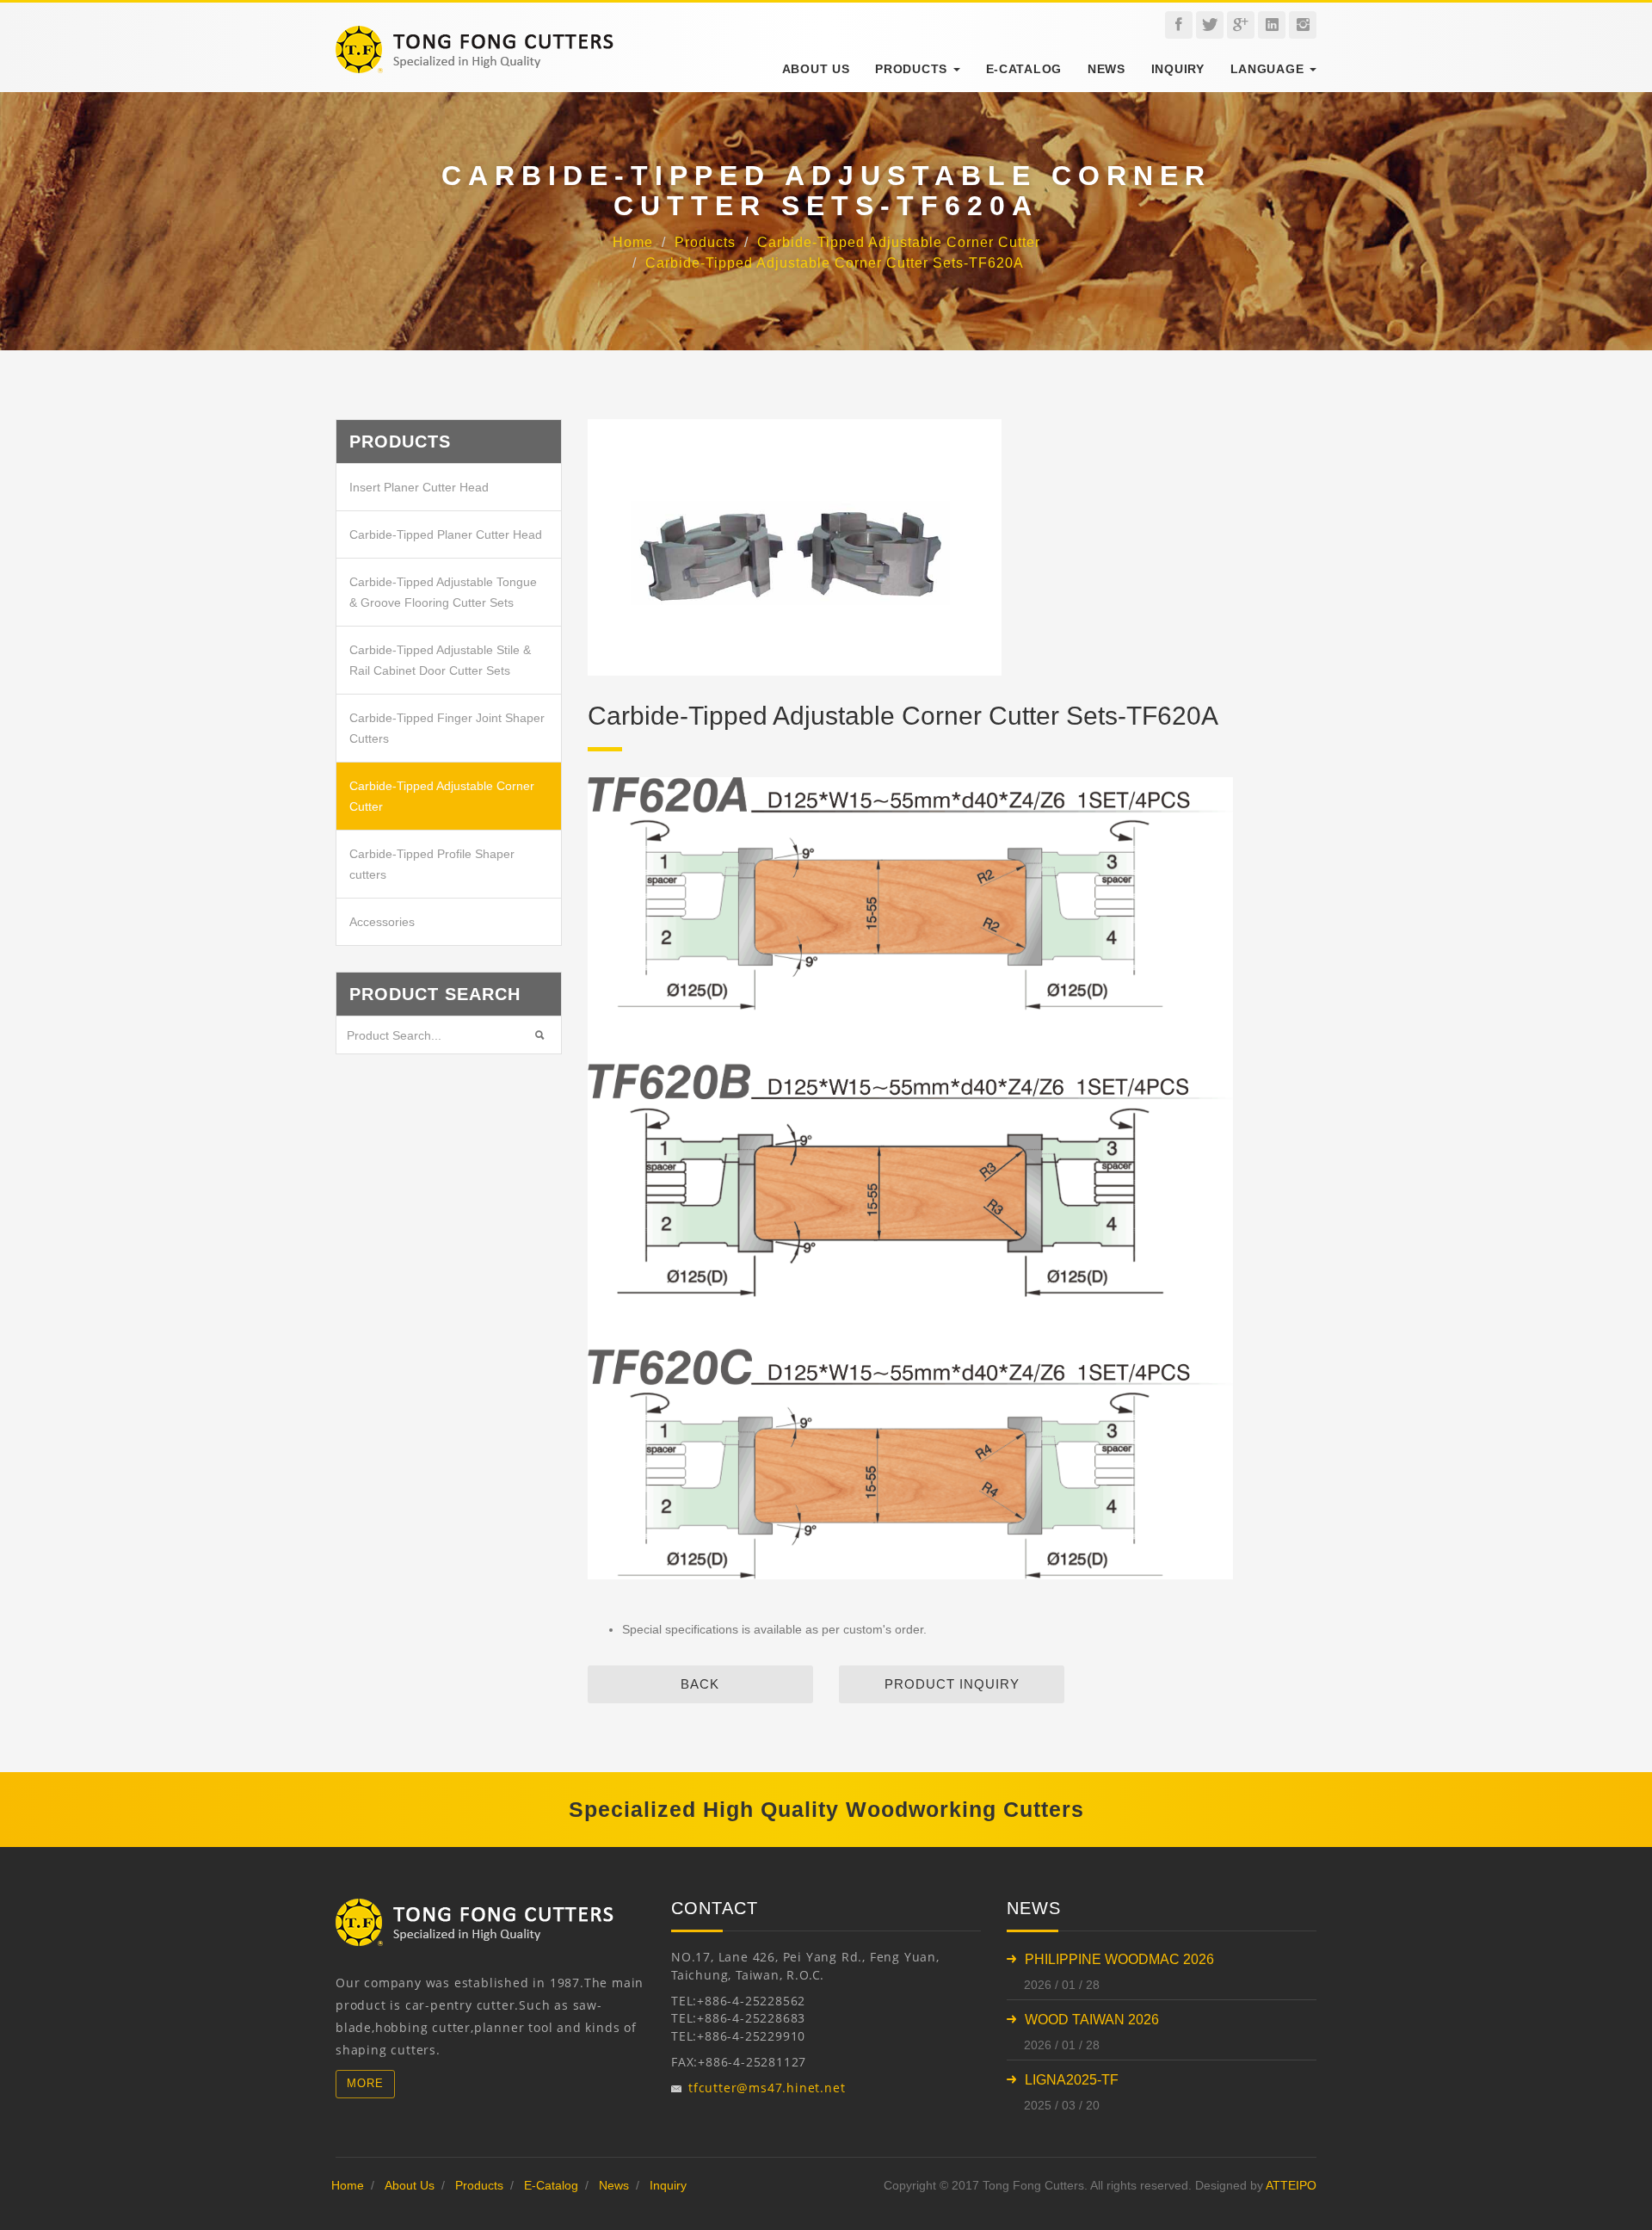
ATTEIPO (1291, 2185)
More (365, 2083)
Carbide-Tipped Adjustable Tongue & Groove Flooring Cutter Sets (443, 592)
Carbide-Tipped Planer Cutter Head (446, 534)
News (1106, 69)
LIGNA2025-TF (1072, 2080)
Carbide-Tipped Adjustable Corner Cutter (899, 243)
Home (633, 243)
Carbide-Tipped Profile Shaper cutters (432, 864)
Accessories (382, 922)
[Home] (475, 34)
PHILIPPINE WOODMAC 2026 (1119, 1959)
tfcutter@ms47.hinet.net (767, 2088)
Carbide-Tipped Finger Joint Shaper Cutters (447, 728)
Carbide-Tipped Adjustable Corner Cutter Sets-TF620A (835, 264)
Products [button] (913, 69)
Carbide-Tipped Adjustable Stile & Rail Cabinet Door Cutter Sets (440, 660)
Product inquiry (952, 1684)
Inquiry (1178, 69)
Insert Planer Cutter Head (419, 487)
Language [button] (1269, 69)
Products (705, 243)
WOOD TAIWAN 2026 (1092, 2020)
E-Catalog (1024, 69)
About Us (816, 69)
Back (700, 1684)
